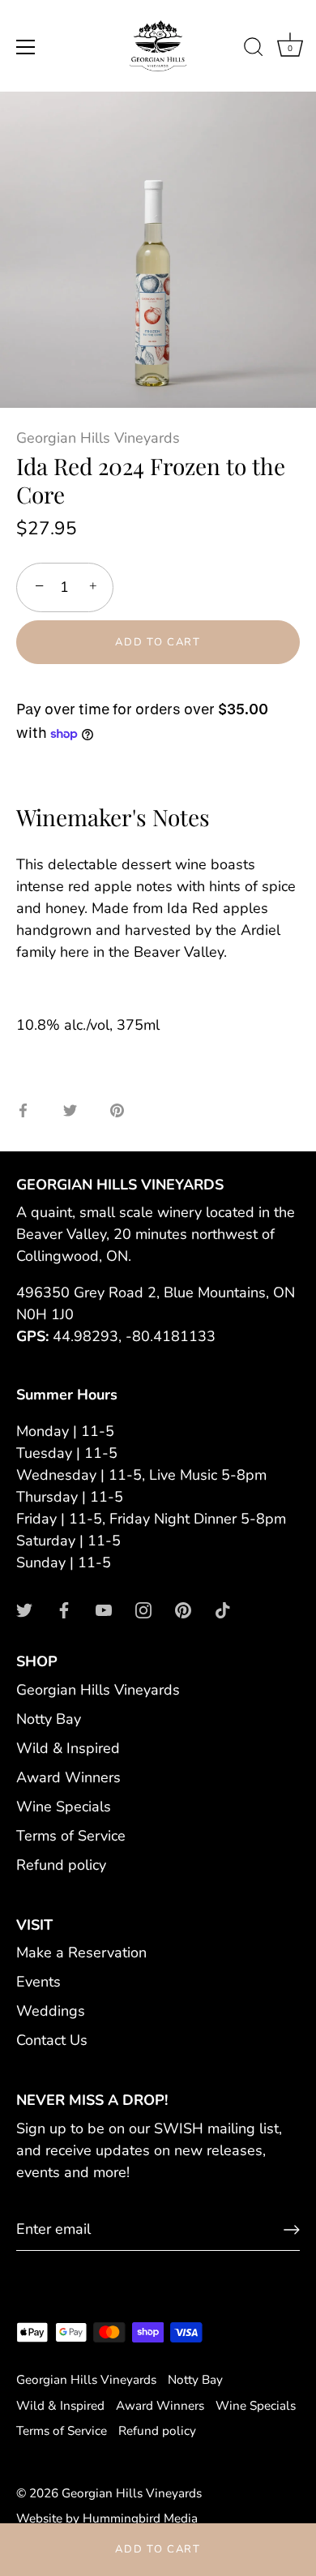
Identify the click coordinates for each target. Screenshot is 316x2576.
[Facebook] (64, 1609)
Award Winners (68, 1777)
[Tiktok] (223, 1609)
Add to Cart (158, 2549)
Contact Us (52, 2040)
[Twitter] (24, 1609)
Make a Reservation (81, 1952)
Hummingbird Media (140, 2518)
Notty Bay (49, 1719)
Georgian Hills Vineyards (98, 438)
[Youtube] (104, 1609)
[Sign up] (292, 2230)
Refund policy (61, 1865)
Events (38, 1982)
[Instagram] (143, 1609)
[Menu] (26, 47)
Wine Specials (64, 1807)
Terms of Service (71, 1836)
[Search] (254, 49)
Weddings (51, 2011)
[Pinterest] (183, 1609)
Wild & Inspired (68, 1748)
